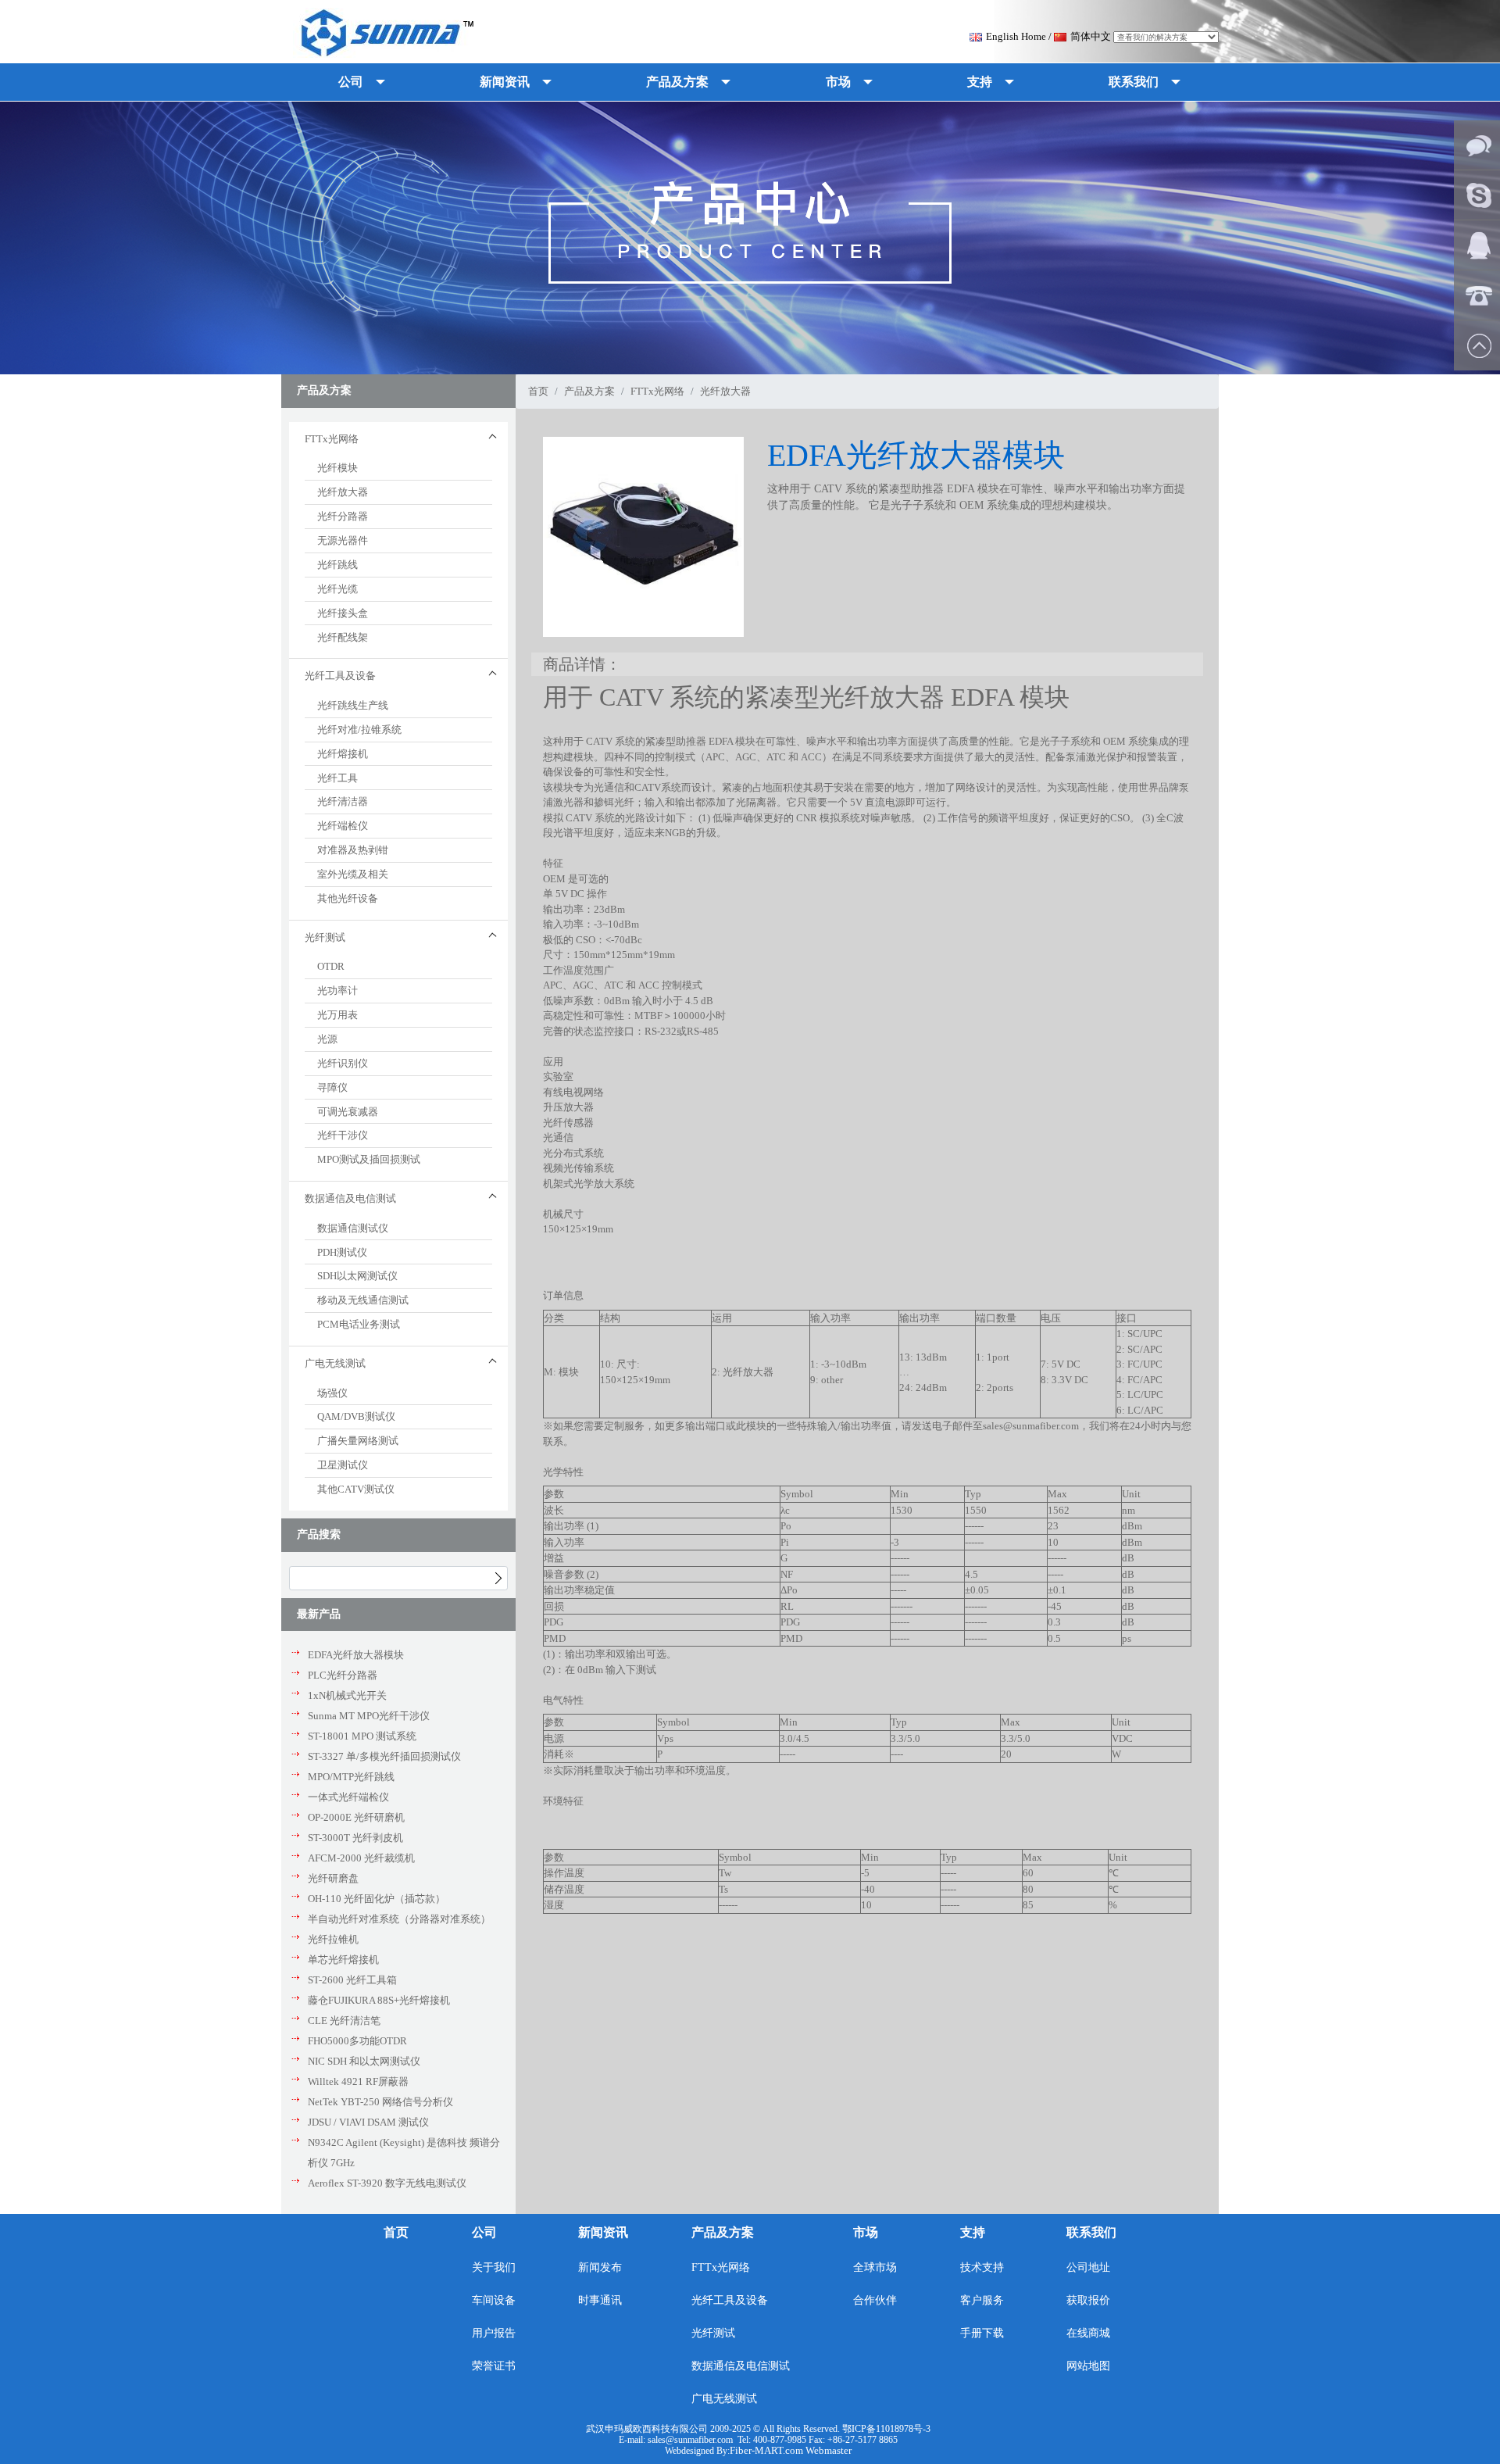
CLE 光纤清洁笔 (344, 2021)
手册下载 (982, 2333)
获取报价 (1088, 2300)
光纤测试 (713, 2333)
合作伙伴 (875, 2300)
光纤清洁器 (343, 801)
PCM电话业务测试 (359, 1324)
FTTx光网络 (657, 391)
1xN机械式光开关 (347, 1695)
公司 (484, 2232)
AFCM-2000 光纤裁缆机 (361, 1858)
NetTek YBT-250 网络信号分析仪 (380, 2102)
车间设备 (494, 2300)
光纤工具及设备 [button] (340, 676)
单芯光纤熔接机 (343, 1960)
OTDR (331, 966)
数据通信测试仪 (353, 1228)
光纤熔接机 (343, 754)
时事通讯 (600, 2300)
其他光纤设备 (348, 898)
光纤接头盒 (343, 613)
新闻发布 (600, 2267)
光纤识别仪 (343, 1063)
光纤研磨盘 (333, 1878)
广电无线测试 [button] (335, 1363)
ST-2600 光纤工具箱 (352, 1980)
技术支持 (982, 2267)
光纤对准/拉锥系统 (359, 730)
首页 (538, 391)
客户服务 (982, 2300)
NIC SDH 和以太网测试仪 (364, 2061)
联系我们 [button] (1134, 82)
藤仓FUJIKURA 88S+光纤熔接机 (379, 2000)
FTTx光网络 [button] (332, 439)
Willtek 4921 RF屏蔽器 (358, 2081)
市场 (866, 2232)
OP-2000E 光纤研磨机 (356, 1817)
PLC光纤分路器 (343, 1675)
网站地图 (1088, 2366)
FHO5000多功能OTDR (357, 2041)
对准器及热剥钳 (353, 850)
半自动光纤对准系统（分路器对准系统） (399, 1919)
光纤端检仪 (343, 826)
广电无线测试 (724, 2399)
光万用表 (337, 1015)
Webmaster (829, 2450)
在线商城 (1088, 2333)
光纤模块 (337, 468)
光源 (327, 1039)
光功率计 (337, 991)
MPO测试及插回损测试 (369, 1159)
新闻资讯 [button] (505, 82)
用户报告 (494, 2333)
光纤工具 (337, 778)
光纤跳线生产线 (353, 705)
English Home (1016, 36)
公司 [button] (351, 82)
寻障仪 (332, 1087)
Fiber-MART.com (768, 2450)
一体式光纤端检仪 (348, 1797)
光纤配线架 (343, 637)
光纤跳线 (337, 565)
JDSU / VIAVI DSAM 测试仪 (368, 2122)
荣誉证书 (494, 2366)
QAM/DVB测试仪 (356, 1416)
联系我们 (1091, 2232)
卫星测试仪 (343, 1465)
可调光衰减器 (348, 1112)
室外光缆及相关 (353, 874)
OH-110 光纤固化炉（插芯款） (377, 1899)
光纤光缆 (337, 589)
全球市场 (875, 2267)
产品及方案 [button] (677, 82)
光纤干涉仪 (343, 1135)
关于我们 (494, 2267)
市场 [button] (838, 82)
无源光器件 (343, 540)
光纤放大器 (343, 492)
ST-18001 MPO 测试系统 (362, 1736)
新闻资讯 (603, 2232)
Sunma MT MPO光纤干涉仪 (369, 1716)
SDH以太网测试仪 (357, 1276)
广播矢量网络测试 (358, 1441)
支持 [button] (980, 82)
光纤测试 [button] (325, 937)
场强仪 (332, 1393)
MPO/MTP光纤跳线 (351, 1777)
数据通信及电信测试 (741, 2366)
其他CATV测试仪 (356, 1489)
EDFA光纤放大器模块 (356, 1655)
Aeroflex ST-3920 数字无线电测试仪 (387, 2183)
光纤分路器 (343, 516)
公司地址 (1088, 2267)
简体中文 (1091, 36)
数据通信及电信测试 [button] (350, 1198)
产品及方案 (589, 391)
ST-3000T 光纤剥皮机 (355, 1838)
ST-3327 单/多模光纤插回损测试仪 (384, 1756)
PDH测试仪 (342, 1252)
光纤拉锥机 (333, 1939)
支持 (973, 2232)
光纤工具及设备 (730, 2300)
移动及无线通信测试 (363, 1300)
